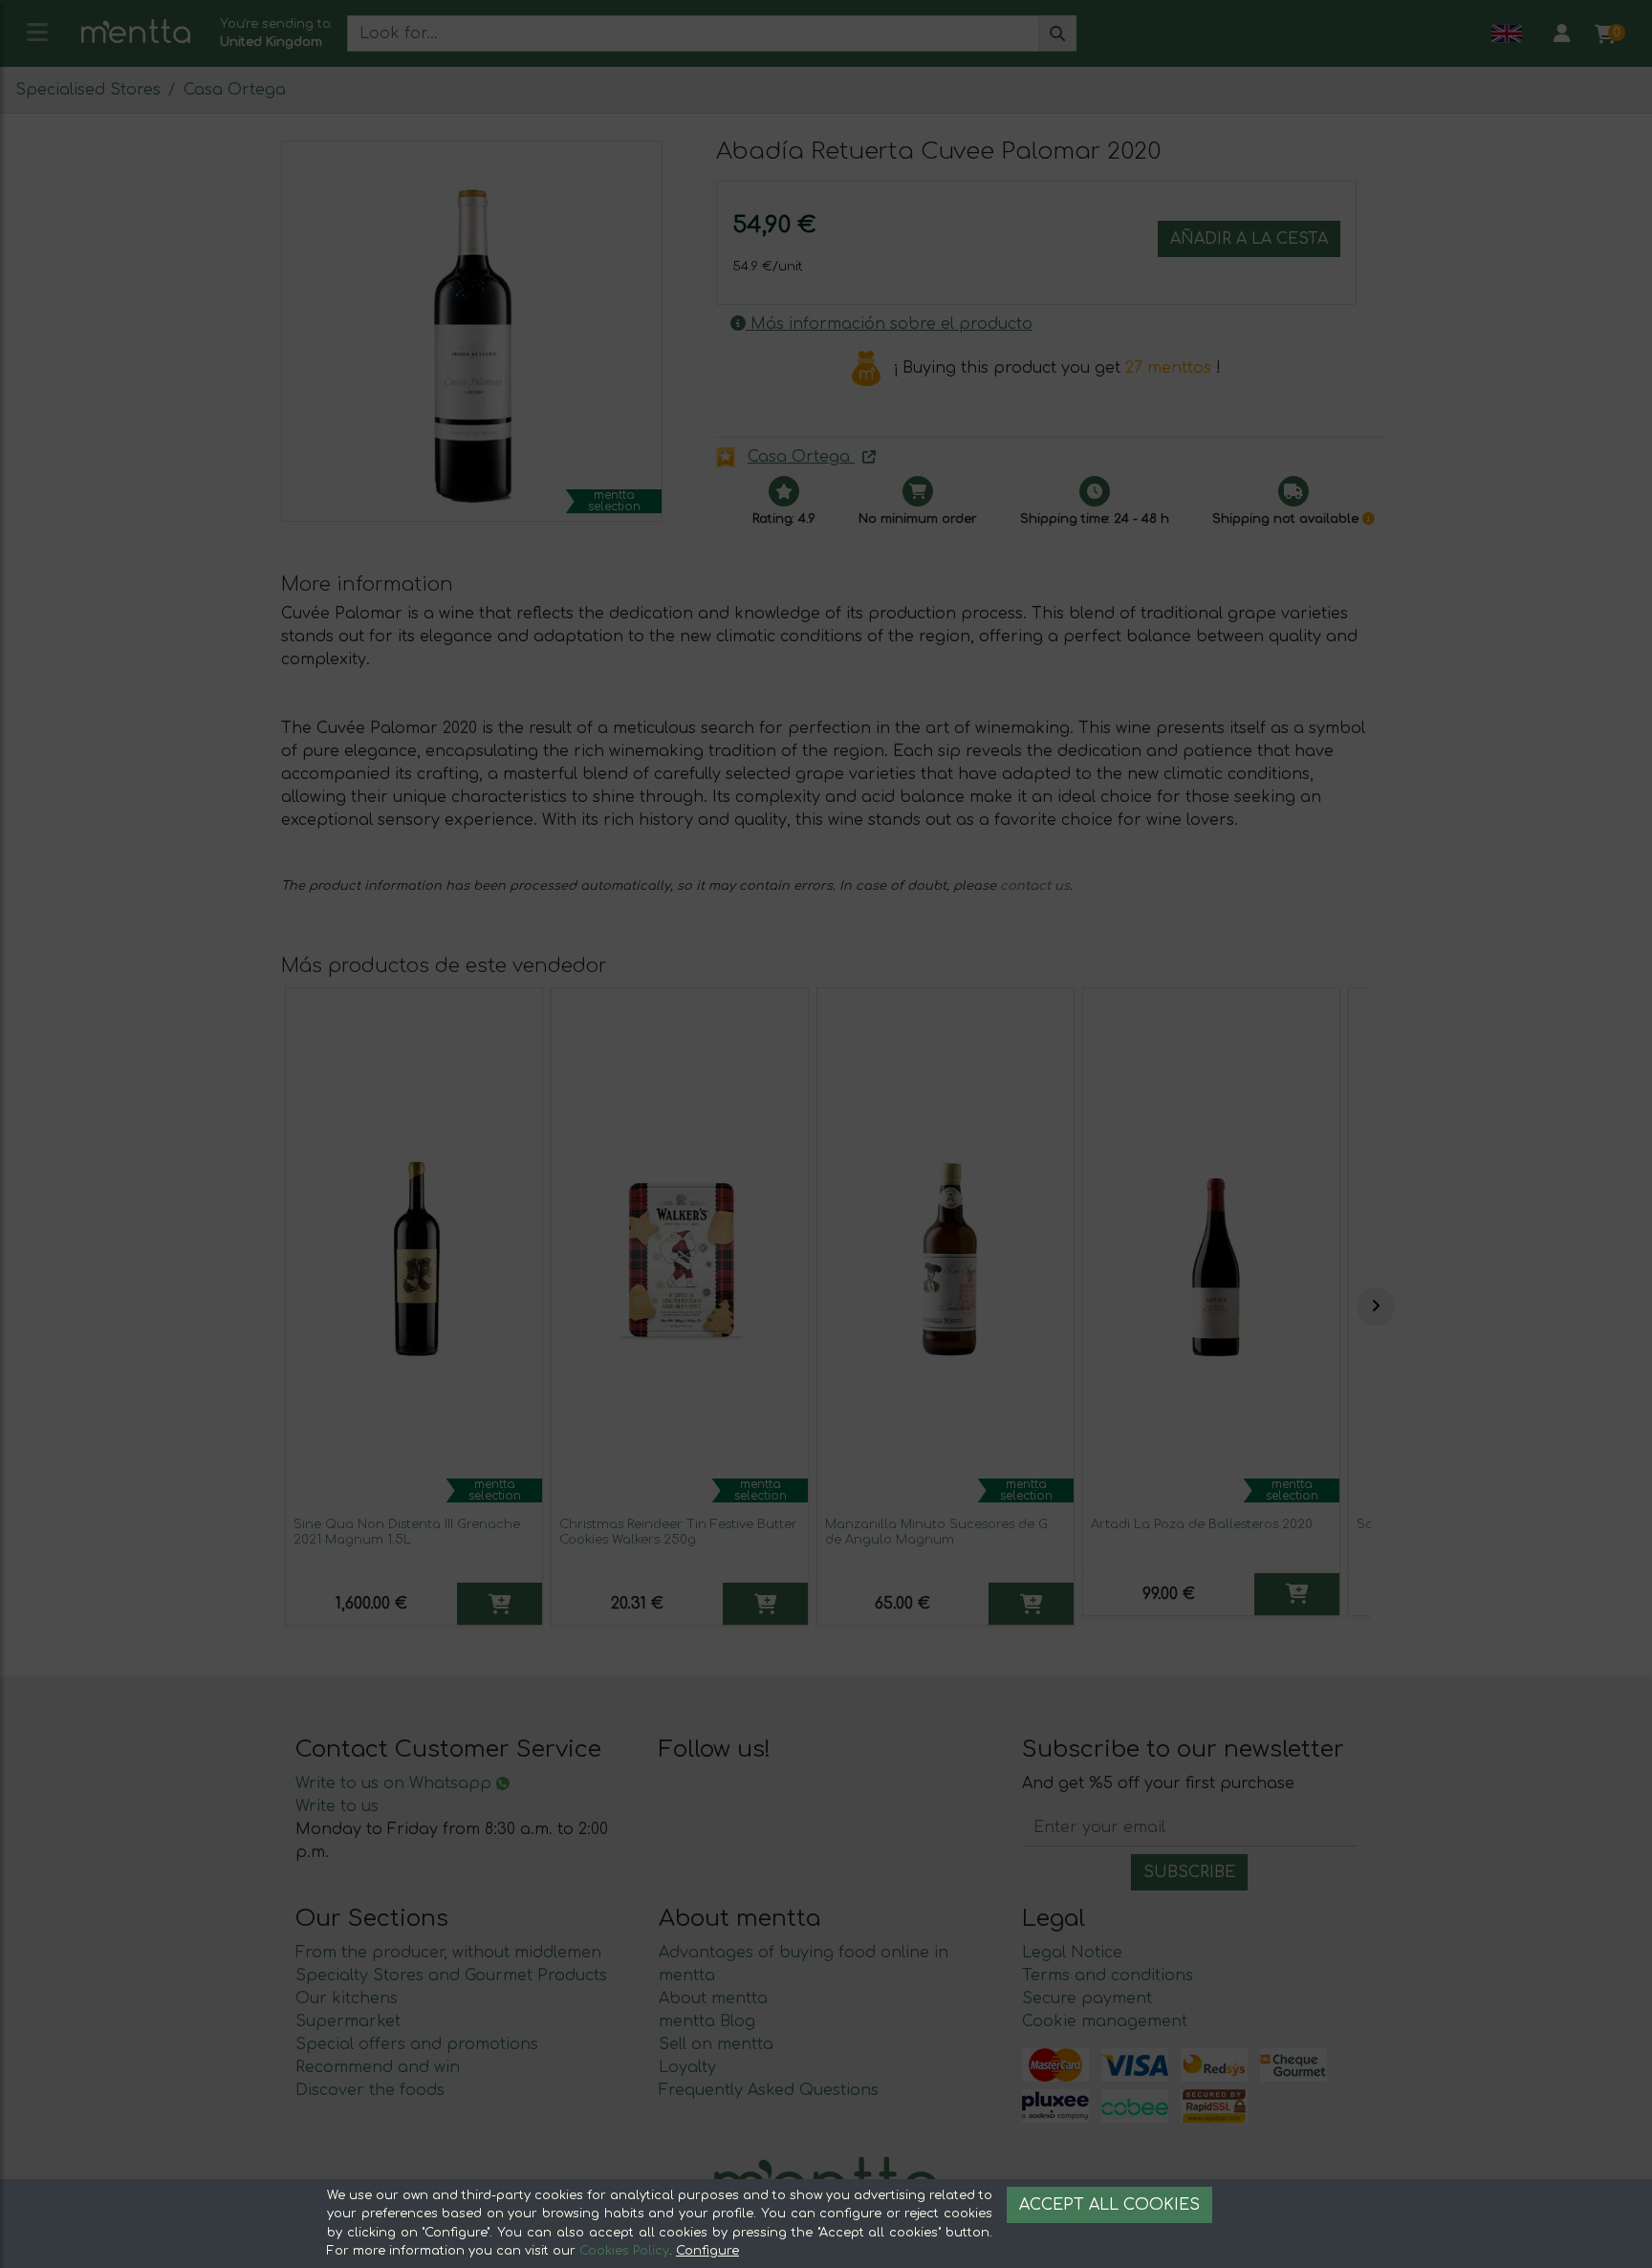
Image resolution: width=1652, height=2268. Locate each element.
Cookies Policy (624, 2251)
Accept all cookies (1109, 2205)
